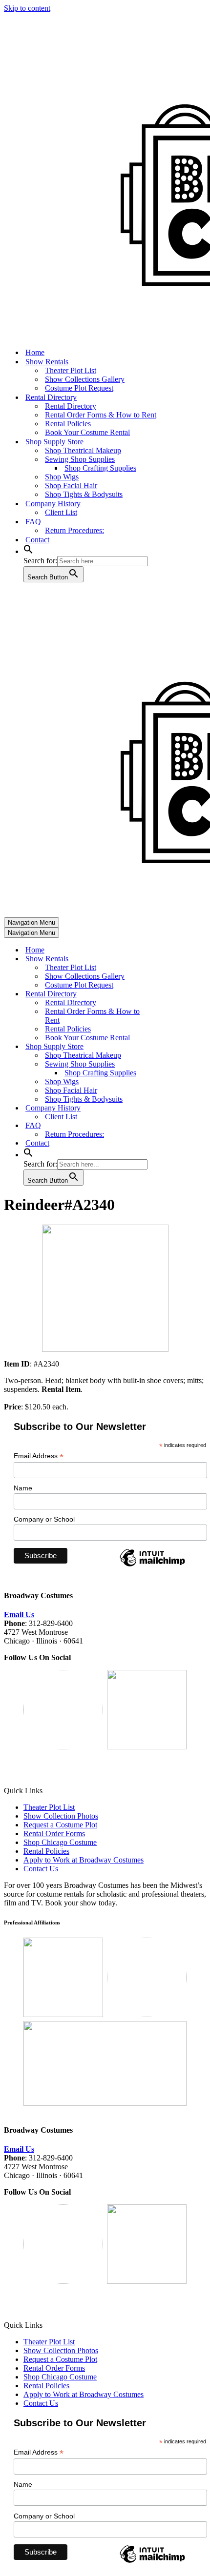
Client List (61, 512)
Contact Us (41, 1869)
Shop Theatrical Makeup (83, 450)
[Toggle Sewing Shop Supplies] (175, 1064)
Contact (37, 540)
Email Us (19, 1615)
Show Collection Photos (61, 1816)
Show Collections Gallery (85, 379)
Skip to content (27, 8)
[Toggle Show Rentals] (175, 959)
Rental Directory (71, 406)
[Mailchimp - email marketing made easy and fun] (152, 1566)
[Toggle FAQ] (175, 1126)
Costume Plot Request (79, 388)
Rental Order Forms (54, 1833)
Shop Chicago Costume (60, 1842)
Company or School (44, 1519)
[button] (28, 551)
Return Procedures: (74, 530)
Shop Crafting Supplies (100, 468)
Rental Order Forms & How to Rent (101, 415)
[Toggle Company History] (175, 1108)
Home (35, 352)
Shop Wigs (62, 477)
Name (23, 1488)
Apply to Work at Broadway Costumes (84, 1860)
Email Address (39, 1456)
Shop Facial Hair (71, 485)
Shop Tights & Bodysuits (84, 494)
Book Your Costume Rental (87, 432)
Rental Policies (68, 424)
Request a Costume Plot (60, 1825)
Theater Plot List (71, 370)
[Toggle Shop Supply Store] (175, 1047)
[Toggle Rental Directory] (175, 994)
